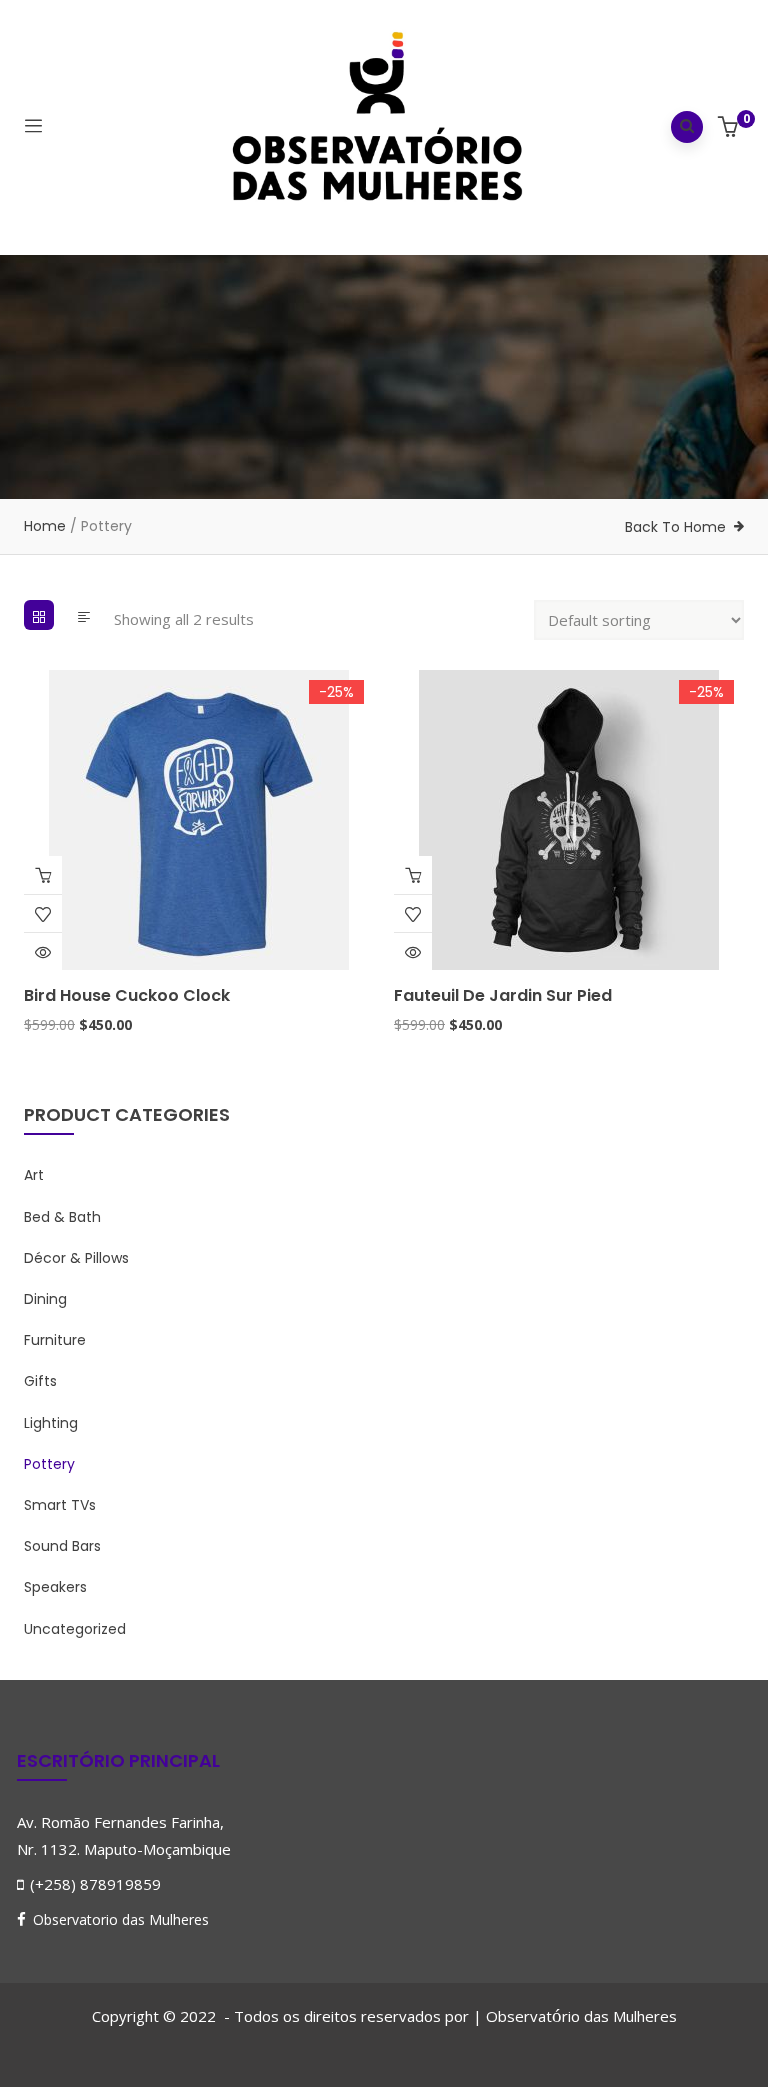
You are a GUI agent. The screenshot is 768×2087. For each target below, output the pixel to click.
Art (34, 1175)
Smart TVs (60, 1505)
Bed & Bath (62, 1217)
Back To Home (675, 527)
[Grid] (39, 615)
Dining (45, 1299)
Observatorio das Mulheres (121, 1919)
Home (45, 526)
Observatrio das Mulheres (581, 2016)
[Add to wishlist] (43, 914)
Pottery (49, 1464)
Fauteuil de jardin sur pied (503, 995)
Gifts (40, 1381)
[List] (84, 615)
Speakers (55, 1587)
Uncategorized (75, 1629)
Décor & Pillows (76, 1258)
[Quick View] (43, 952)
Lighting (51, 1423)
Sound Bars (62, 1546)
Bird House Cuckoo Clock (127, 995)
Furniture (55, 1340)
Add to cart (43, 875)
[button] (730, 128)
